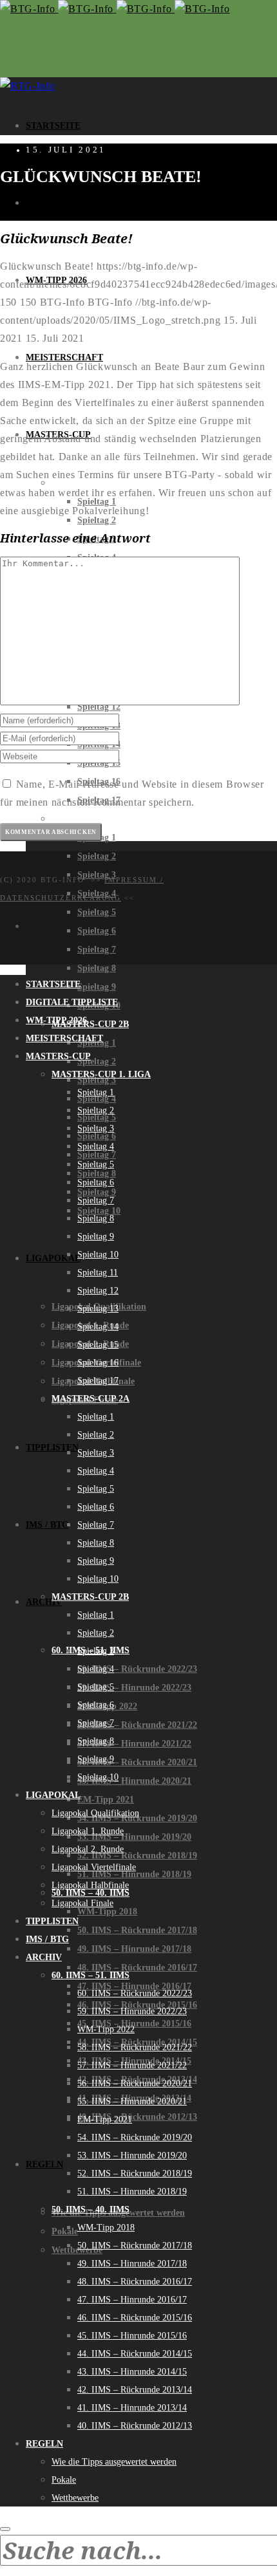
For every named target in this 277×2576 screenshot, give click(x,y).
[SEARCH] (5, 2529)
